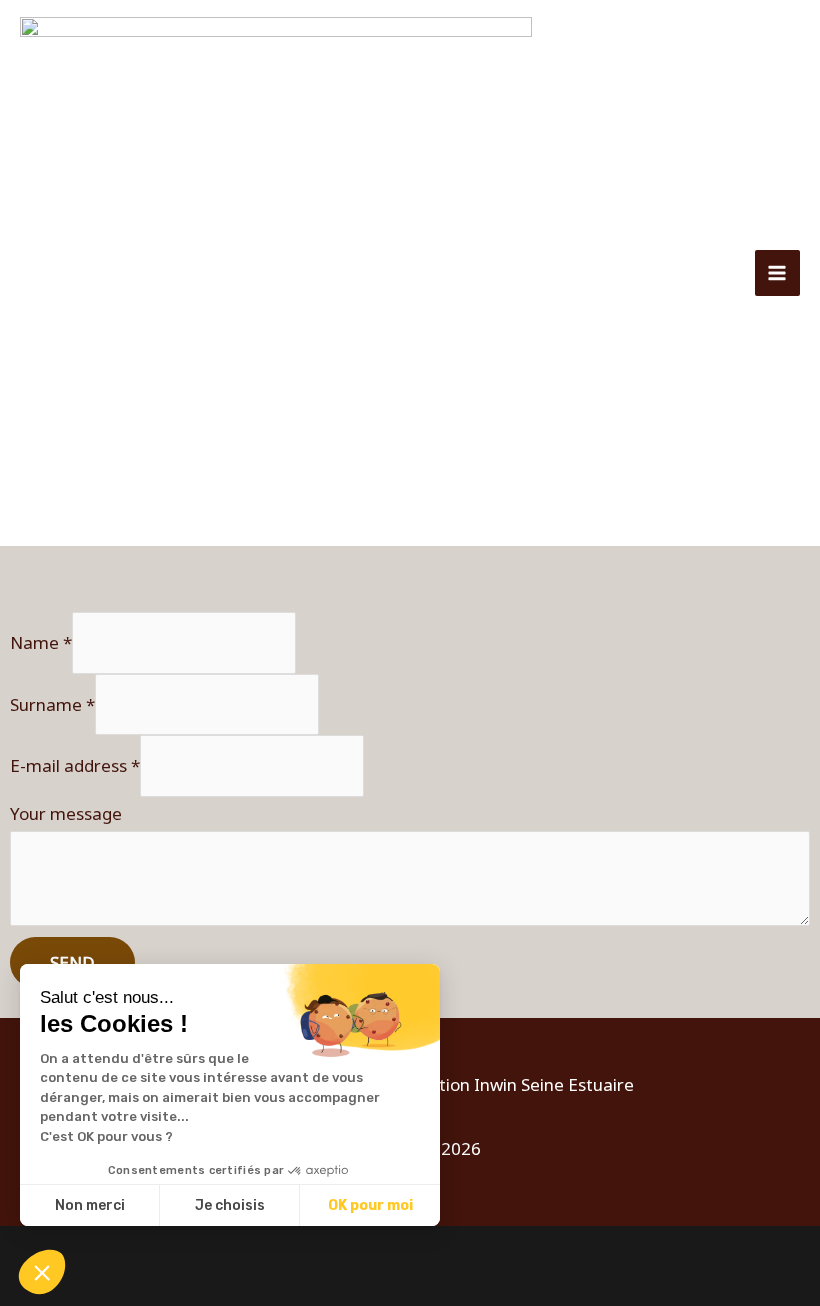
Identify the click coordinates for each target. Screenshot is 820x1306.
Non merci (90, 1205)
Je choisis (230, 1205)
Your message (66, 813)
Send (72, 962)
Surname (52, 703)
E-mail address (75, 765)
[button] (42, 1272)
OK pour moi (370, 1205)
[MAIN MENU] (778, 273)
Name (41, 642)
